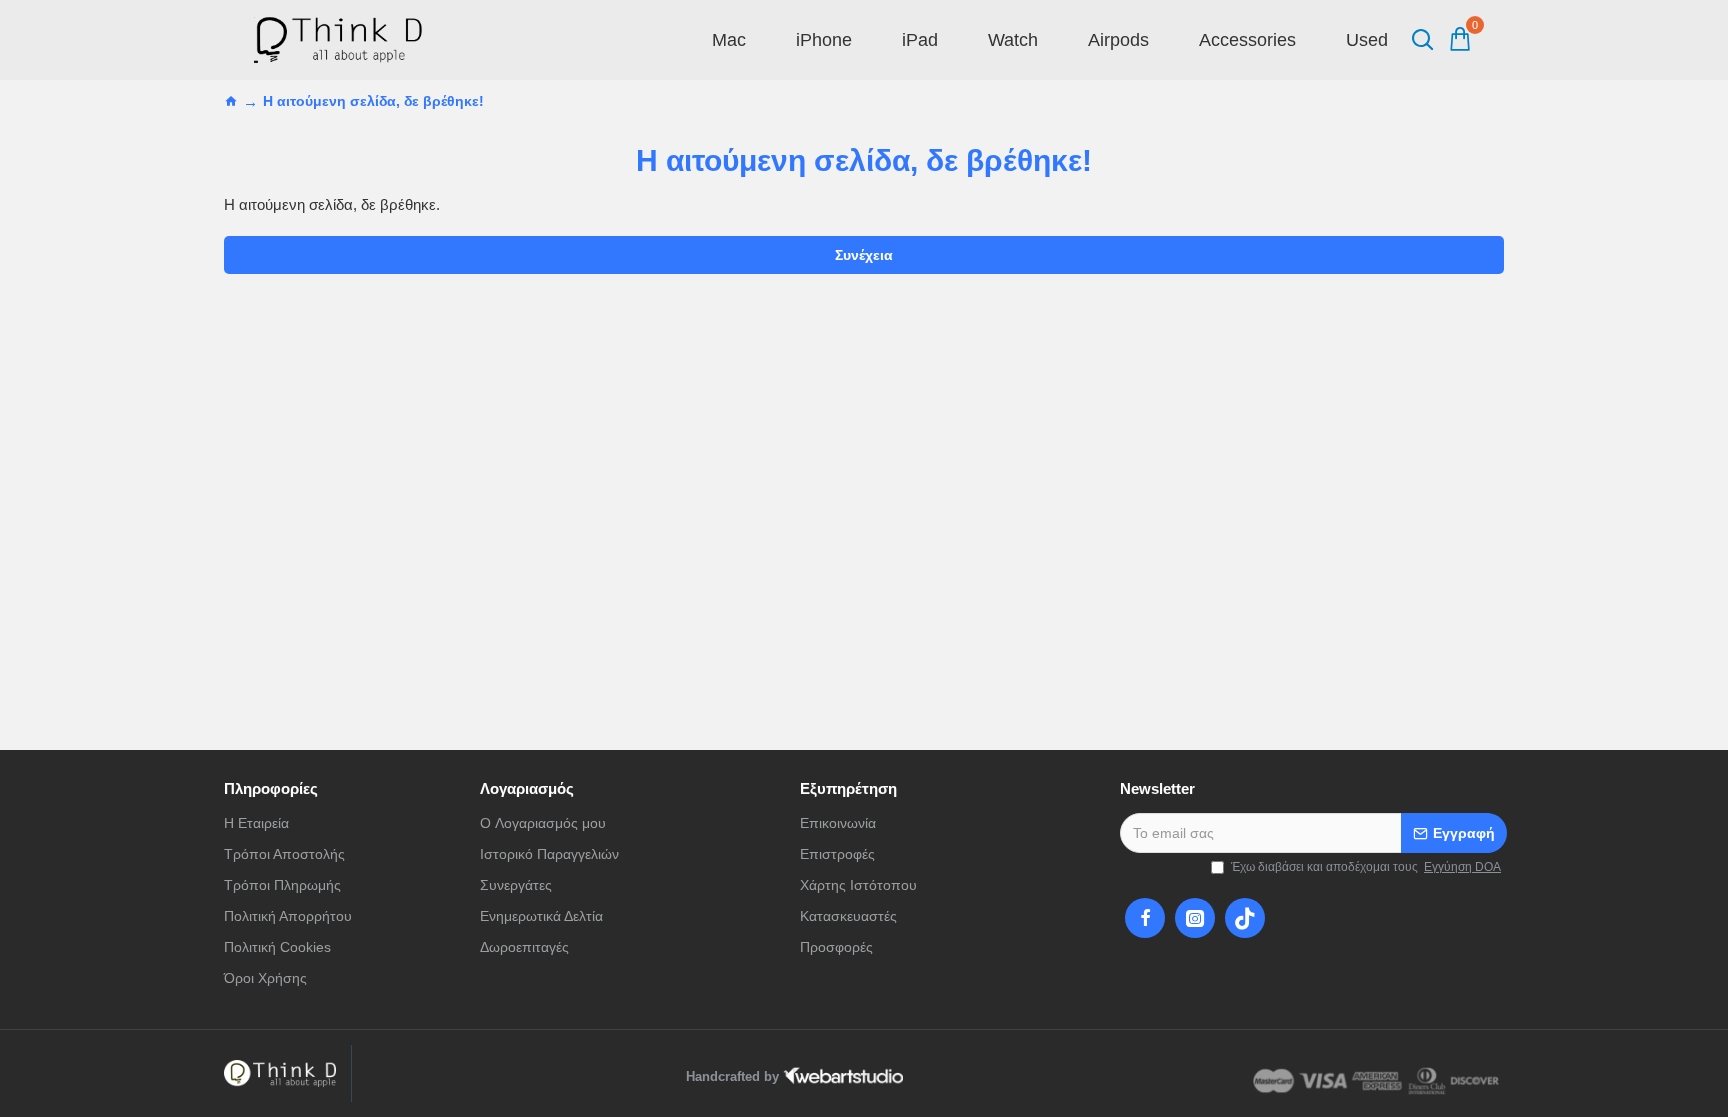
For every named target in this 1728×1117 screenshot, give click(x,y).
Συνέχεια (864, 255)
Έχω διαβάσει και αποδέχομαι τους (1366, 867)
